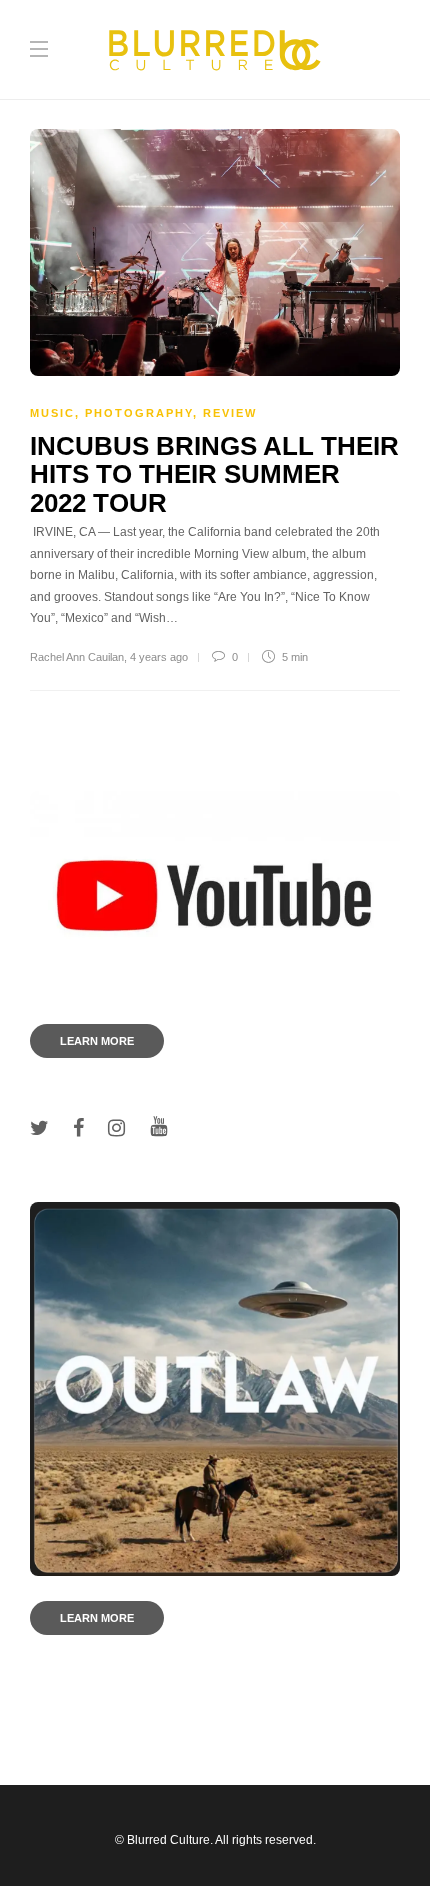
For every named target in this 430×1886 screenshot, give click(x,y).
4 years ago (159, 657)
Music (52, 413)
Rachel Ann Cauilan (77, 657)
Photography (139, 413)
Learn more (97, 1041)
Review (230, 413)
